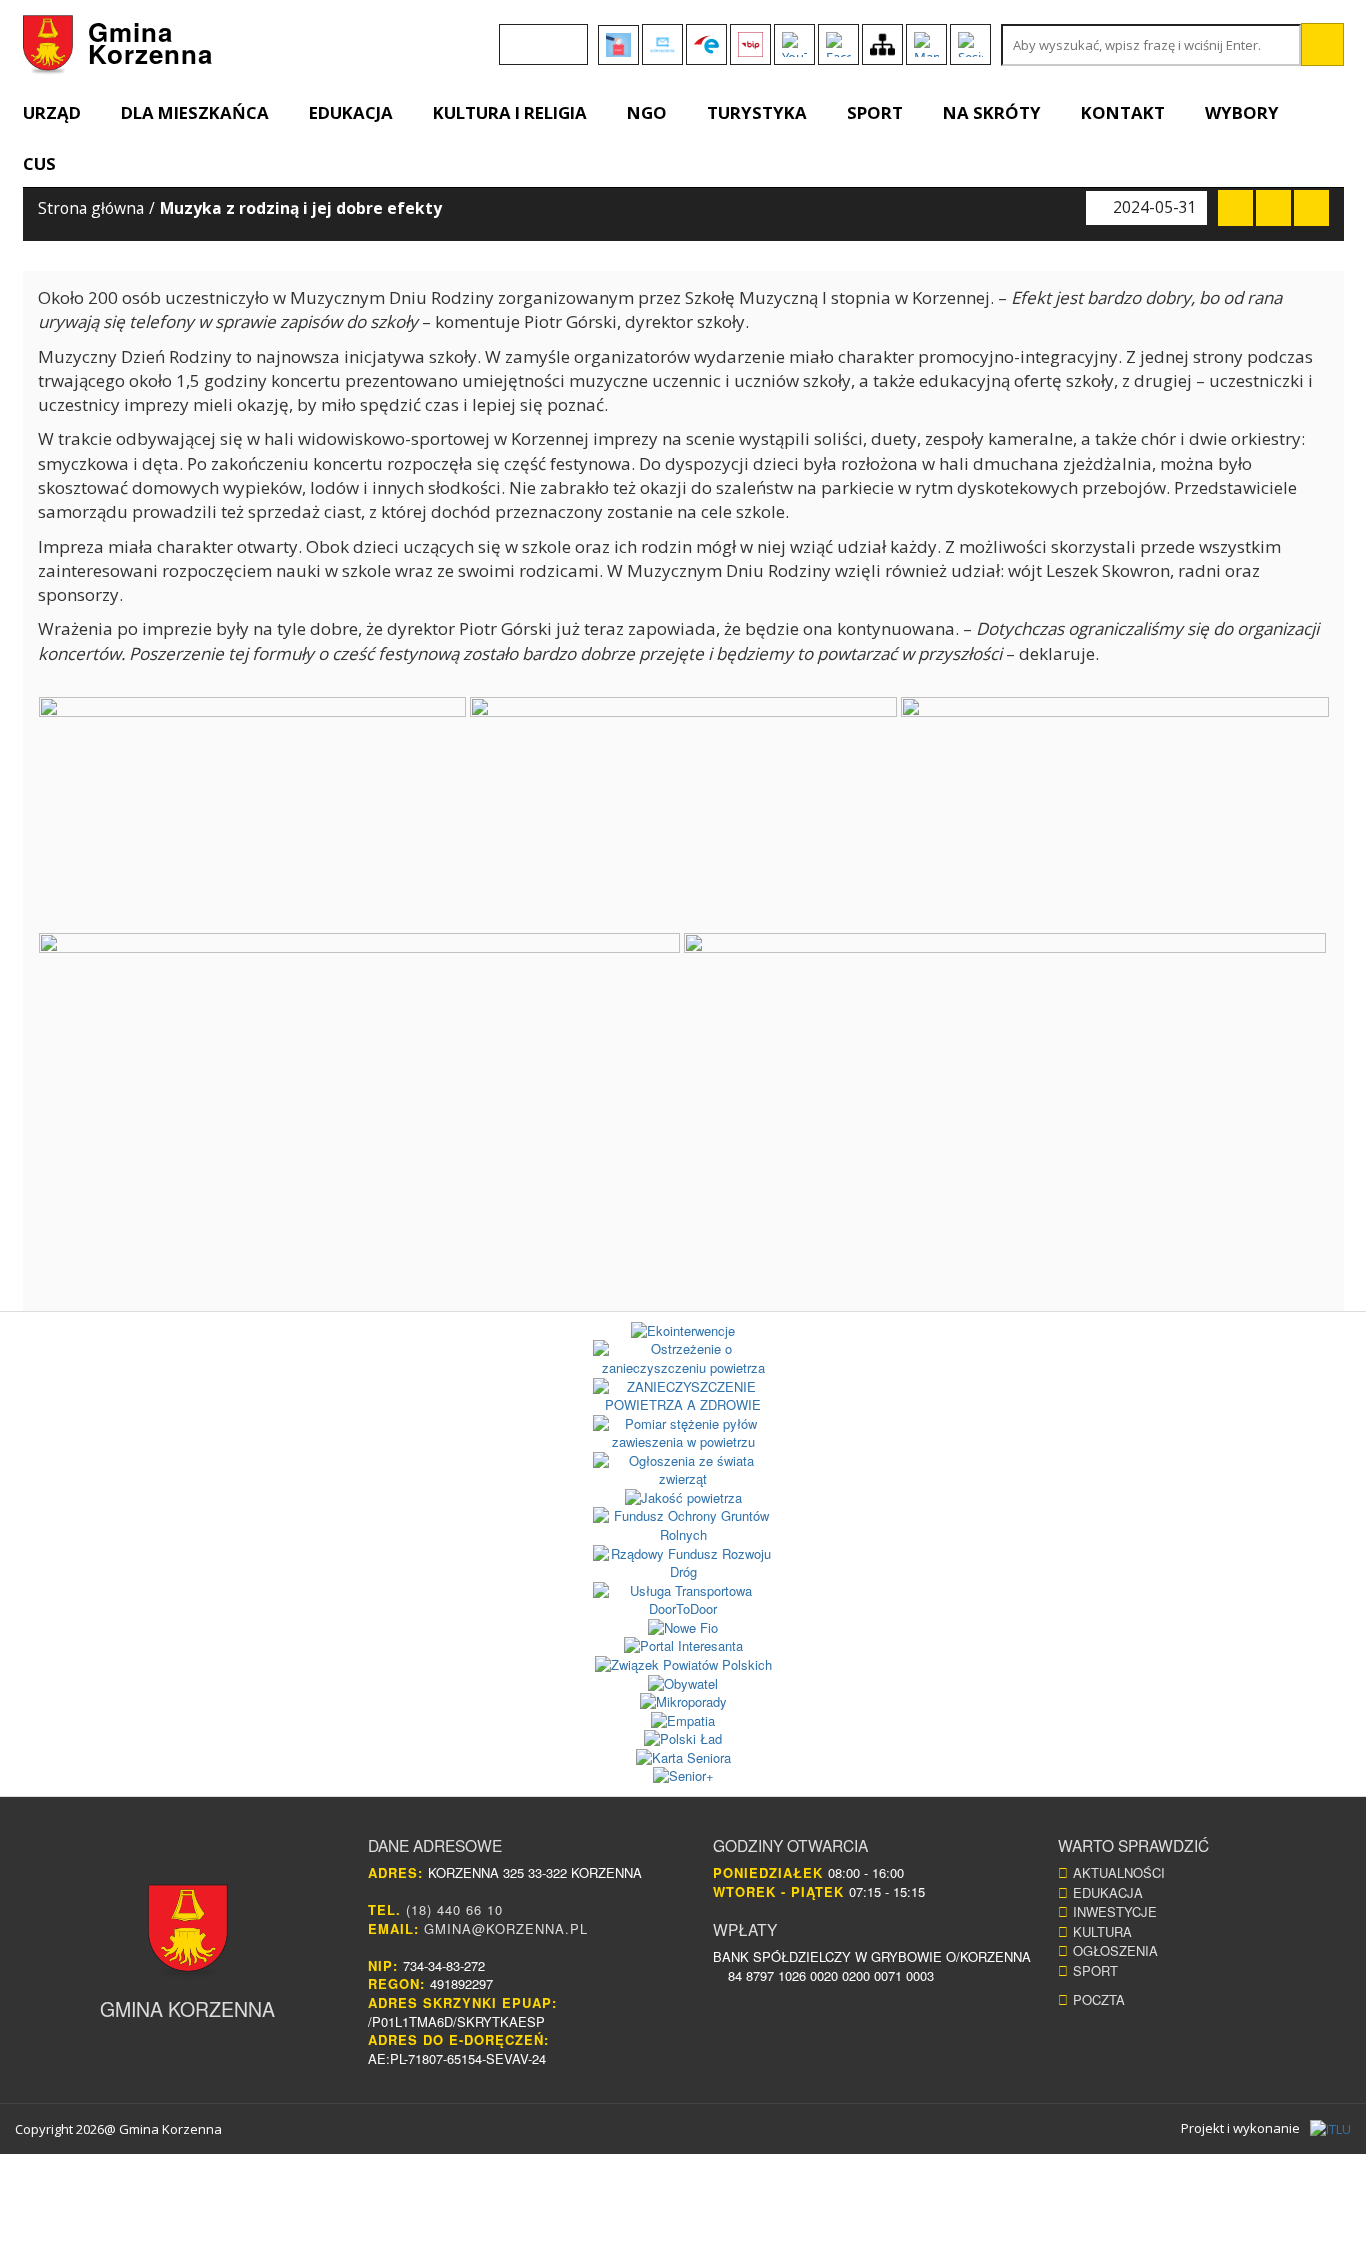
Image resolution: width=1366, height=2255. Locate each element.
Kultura (1102, 1931)
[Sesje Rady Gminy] (970, 44)
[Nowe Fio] (683, 1628)
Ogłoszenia (1115, 1950)
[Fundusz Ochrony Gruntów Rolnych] (683, 1525)
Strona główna (91, 208)
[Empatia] (683, 1721)
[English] (512, 35)
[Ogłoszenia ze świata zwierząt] (683, 1470)
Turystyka (757, 112)
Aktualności (1119, 1872)
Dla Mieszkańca (195, 112)
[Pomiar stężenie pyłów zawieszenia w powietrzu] (683, 1433)
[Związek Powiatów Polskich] (683, 1665)
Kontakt (1123, 112)
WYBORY (1242, 112)
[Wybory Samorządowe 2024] (618, 44)
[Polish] (538, 35)
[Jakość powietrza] (683, 1498)
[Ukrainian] (564, 35)
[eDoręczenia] (662, 44)
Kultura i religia (510, 112)
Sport (875, 112)
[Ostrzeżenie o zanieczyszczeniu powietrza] (683, 1358)
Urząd (52, 112)
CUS (39, 163)
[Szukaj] (1322, 44)
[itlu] (1330, 2129)
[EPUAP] (706, 44)
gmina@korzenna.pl (506, 1928)
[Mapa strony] (926, 44)
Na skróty (992, 112)
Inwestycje (1115, 1911)
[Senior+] (683, 1776)
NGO (647, 112)
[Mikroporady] (683, 1702)
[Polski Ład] (683, 1739)
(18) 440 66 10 (454, 1909)
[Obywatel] (683, 1684)
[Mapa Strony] (882, 44)
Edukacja (351, 112)
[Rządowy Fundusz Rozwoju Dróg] (683, 1563)
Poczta (1099, 1999)
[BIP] (750, 44)
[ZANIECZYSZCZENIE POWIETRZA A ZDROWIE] (683, 1396)
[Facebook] (838, 44)
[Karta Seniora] (683, 1758)
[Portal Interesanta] (683, 1646)
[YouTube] (794, 44)
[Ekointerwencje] (683, 1331)
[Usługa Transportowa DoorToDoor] (683, 1600)
